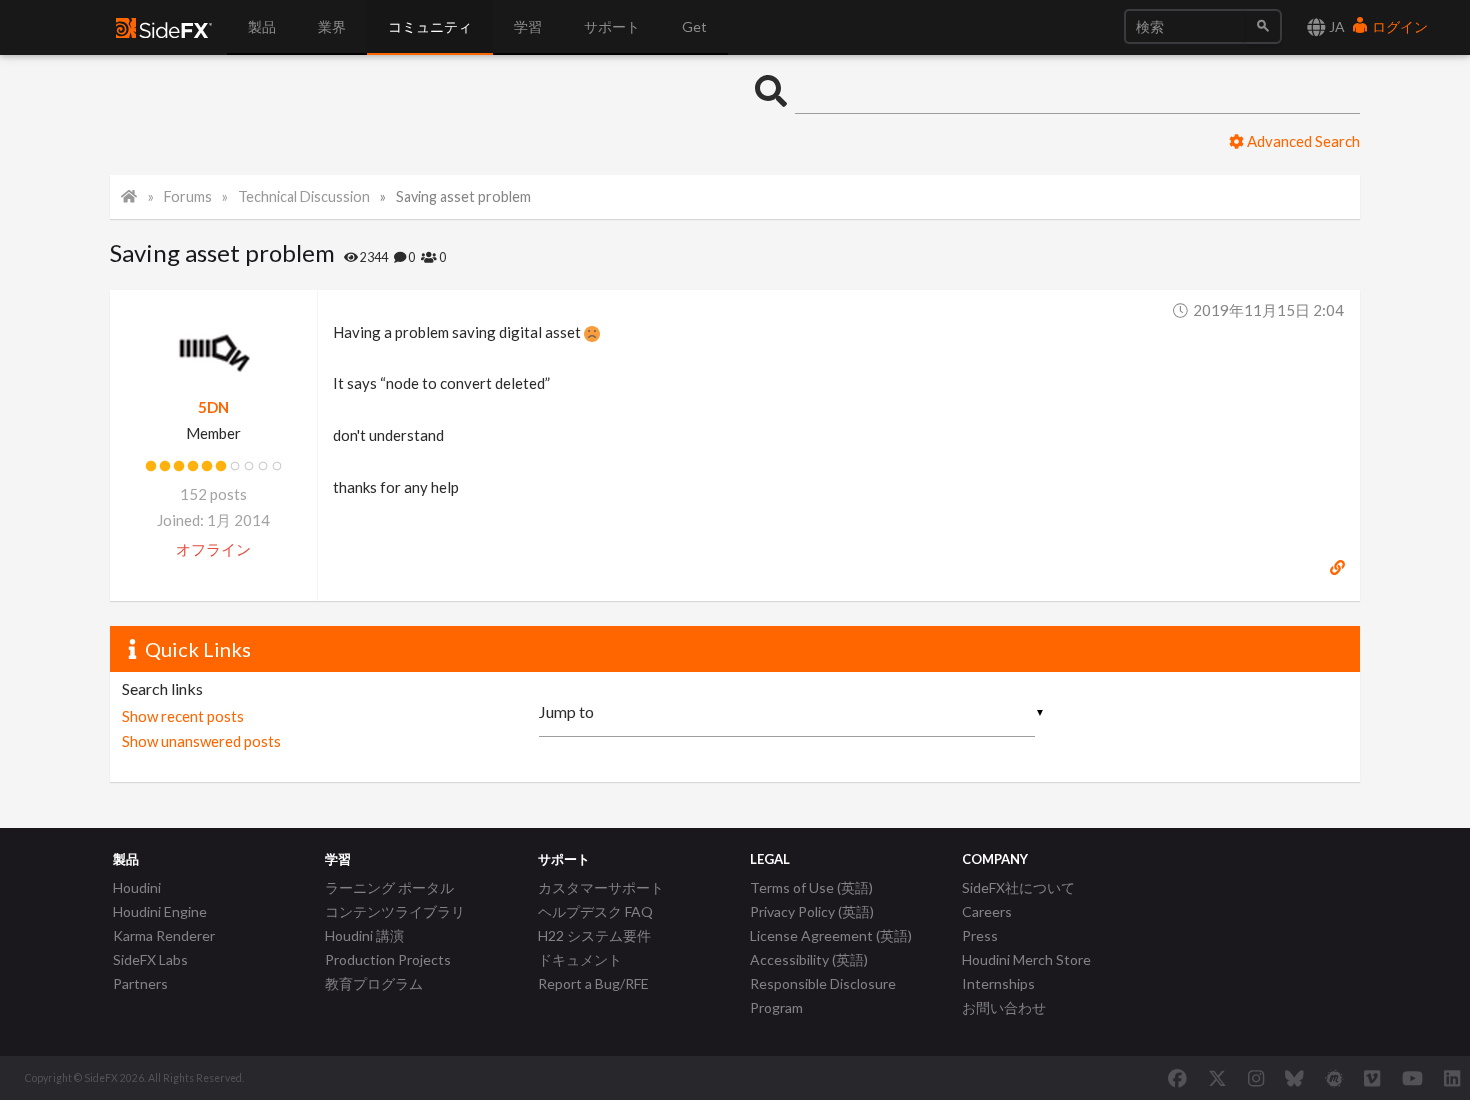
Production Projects (388, 959)
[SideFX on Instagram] (1256, 1078)
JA (1335, 26)
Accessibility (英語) (809, 959)
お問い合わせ (1004, 1007)
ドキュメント (580, 959)
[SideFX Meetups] (1334, 1078)
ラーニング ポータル (389, 887)
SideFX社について (1018, 887)
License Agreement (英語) (831, 935)
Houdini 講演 (364, 935)
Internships (998, 983)
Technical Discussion (304, 196)
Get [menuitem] (694, 26)
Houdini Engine (160, 911)
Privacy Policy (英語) (812, 911)
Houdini (137, 887)
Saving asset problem (463, 196)
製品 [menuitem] (262, 26)
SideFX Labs (150, 959)
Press (980, 935)
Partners (140, 983)
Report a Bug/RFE (593, 983)
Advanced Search (1302, 141)
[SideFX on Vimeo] (1372, 1078)
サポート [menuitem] (612, 26)
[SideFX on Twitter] (1217, 1078)
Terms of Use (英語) (811, 887)
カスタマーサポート (601, 887)
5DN (213, 407)
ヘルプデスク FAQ (595, 911)
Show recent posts (183, 716)
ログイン (1398, 26)
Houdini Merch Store (1026, 959)
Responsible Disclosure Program (823, 995)
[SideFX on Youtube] (1412, 1078)
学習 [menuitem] (528, 26)
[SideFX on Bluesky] (1294, 1078)
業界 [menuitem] (332, 26)
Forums (188, 196)
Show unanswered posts (201, 741)
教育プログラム (374, 983)
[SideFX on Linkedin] (1452, 1078)
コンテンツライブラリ (395, 911)
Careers (987, 911)
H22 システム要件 (594, 935)
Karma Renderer (164, 935)
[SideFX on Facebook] (1177, 1078)
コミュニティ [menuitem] (430, 26)
